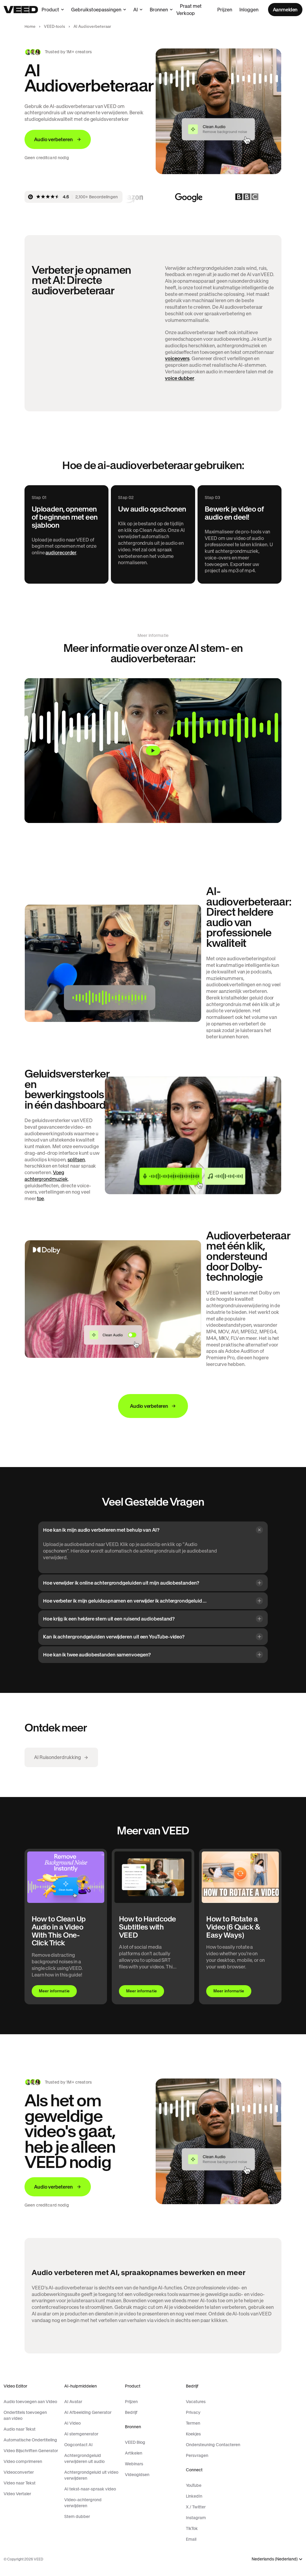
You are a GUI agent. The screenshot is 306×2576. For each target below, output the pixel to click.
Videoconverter (19, 2472)
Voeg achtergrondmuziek (46, 1176)
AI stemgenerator (81, 2434)
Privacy (193, 2412)
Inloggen (249, 10)
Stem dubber (77, 2516)
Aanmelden (285, 10)
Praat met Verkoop (189, 10)
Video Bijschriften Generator (31, 2451)
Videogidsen (137, 2475)
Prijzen (225, 10)
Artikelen (134, 2453)
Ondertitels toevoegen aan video (25, 2415)
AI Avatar (73, 2402)
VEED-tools (54, 26)
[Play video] (153, 751)
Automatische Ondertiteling (30, 2440)
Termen (193, 2423)
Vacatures (196, 2402)
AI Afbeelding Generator (88, 2412)
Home (30, 26)
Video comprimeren (23, 2461)
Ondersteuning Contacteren (213, 2445)
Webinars (134, 2464)
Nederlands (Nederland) (275, 2559)
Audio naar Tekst (20, 2429)
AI (136, 10)
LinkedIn (194, 2496)
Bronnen (159, 10)
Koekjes (193, 2434)
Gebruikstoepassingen (96, 10)
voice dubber (180, 378)
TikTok (192, 2528)
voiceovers (177, 358)
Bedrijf (131, 2412)
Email (191, 2539)
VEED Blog (135, 2442)
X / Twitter (196, 2507)
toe (41, 1198)
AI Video (72, 2423)
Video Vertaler (17, 2494)
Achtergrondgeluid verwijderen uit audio (84, 2458)
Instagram (196, 2518)
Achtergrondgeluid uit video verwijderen (91, 2475)
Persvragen (197, 2455)
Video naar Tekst (20, 2483)
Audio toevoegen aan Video (30, 2402)
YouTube (194, 2485)
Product (50, 10)
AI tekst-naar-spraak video (90, 2489)
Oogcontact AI (78, 2445)
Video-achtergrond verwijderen (83, 2503)
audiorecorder (61, 553)
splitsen (76, 1160)
